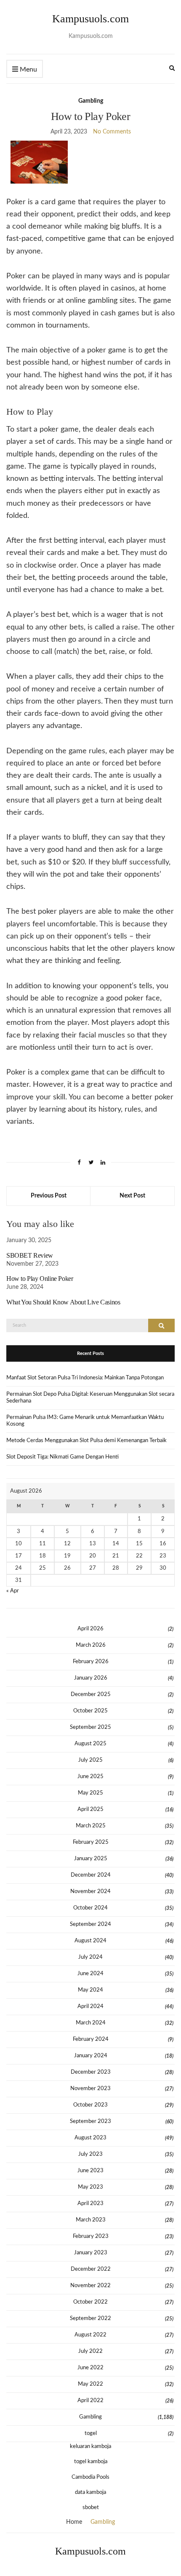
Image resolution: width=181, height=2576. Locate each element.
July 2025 (90, 1760)
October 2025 (90, 1711)
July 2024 (90, 1957)
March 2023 (91, 2220)
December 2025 (91, 1695)
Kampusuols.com (90, 19)
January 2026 (91, 1678)
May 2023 (90, 2187)
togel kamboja (91, 2462)
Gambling (91, 101)
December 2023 (91, 2072)
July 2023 (90, 2154)
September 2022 (90, 2319)
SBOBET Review (30, 1255)
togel (91, 2433)
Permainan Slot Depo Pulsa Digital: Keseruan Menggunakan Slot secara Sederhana (90, 1398)
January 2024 (91, 2056)
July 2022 (90, 2351)
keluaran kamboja (90, 2447)
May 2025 (90, 1793)
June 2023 (90, 2171)
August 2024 (90, 1941)
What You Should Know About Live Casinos (63, 1302)
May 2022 (90, 2384)
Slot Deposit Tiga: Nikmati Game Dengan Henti (63, 1457)
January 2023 (91, 2253)
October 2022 (90, 2302)
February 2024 (91, 2039)
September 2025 (90, 1727)
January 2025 (91, 1859)
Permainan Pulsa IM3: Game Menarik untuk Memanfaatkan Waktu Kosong (85, 1421)
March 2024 (91, 2023)
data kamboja (90, 2492)
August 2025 (90, 1744)
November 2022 (90, 2286)
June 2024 (90, 1974)
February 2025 (91, 1842)
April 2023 (90, 2204)
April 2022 (90, 2401)
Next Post (132, 1196)
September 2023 (90, 2121)
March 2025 (91, 1826)
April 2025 (90, 1809)
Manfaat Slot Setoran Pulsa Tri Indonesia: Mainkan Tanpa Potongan (85, 1378)
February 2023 (91, 2236)
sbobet (91, 2508)
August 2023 (90, 2138)
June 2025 (90, 1777)
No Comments (112, 132)
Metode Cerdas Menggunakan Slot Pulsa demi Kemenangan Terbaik (87, 1441)
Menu (28, 69)
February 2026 (91, 1662)
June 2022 (90, 2368)
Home (74, 2522)
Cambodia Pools (90, 2477)
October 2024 (90, 1908)
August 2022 (90, 2335)
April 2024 (90, 2007)
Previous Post (49, 1196)
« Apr (13, 1591)
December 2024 (91, 1875)
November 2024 (90, 1892)
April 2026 (90, 1629)
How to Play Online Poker (40, 1279)
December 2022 (91, 2269)
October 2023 (90, 2105)
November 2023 (90, 2089)
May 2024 (90, 1990)
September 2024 (90, 1924)
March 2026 (91, 1645)
